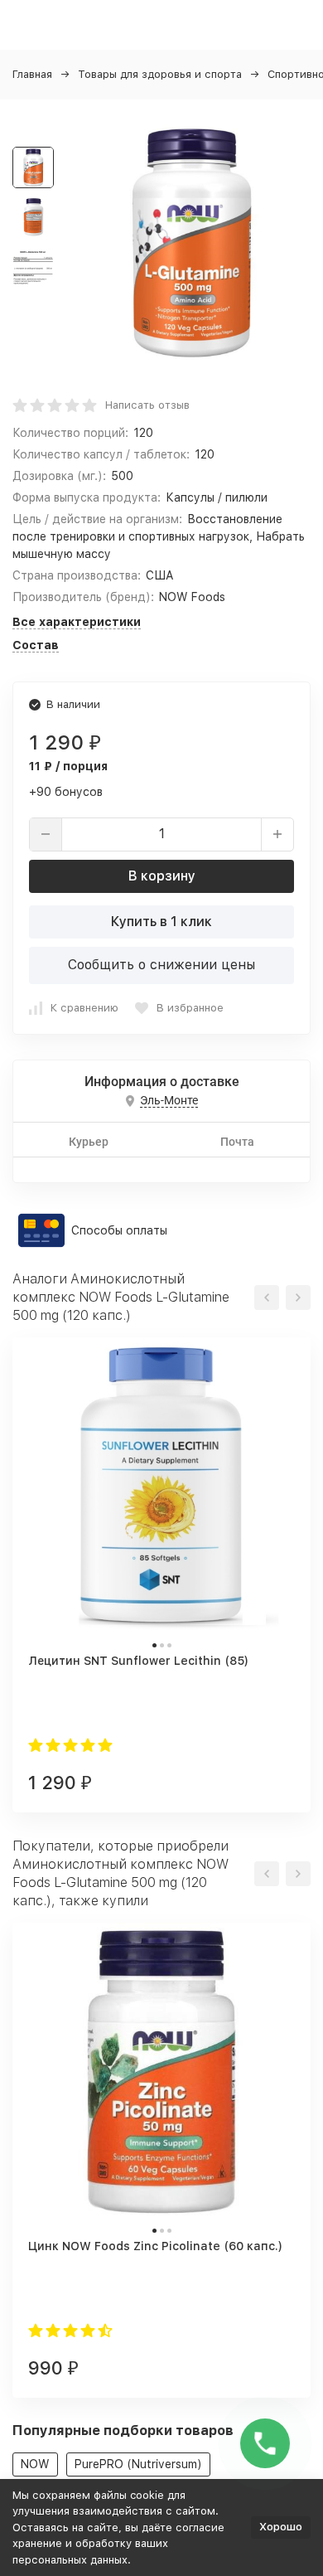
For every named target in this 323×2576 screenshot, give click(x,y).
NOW (35, 2464)
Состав (36, 645)
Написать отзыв (147, 405)
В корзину (162, 876)
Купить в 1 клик (161, 922)
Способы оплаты (119, 1230)
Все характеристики (77, 622)
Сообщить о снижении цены (161, 965)
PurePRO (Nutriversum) (138, 2464)
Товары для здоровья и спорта (160, 74)
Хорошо (281, 2527)
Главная (32, 74)
